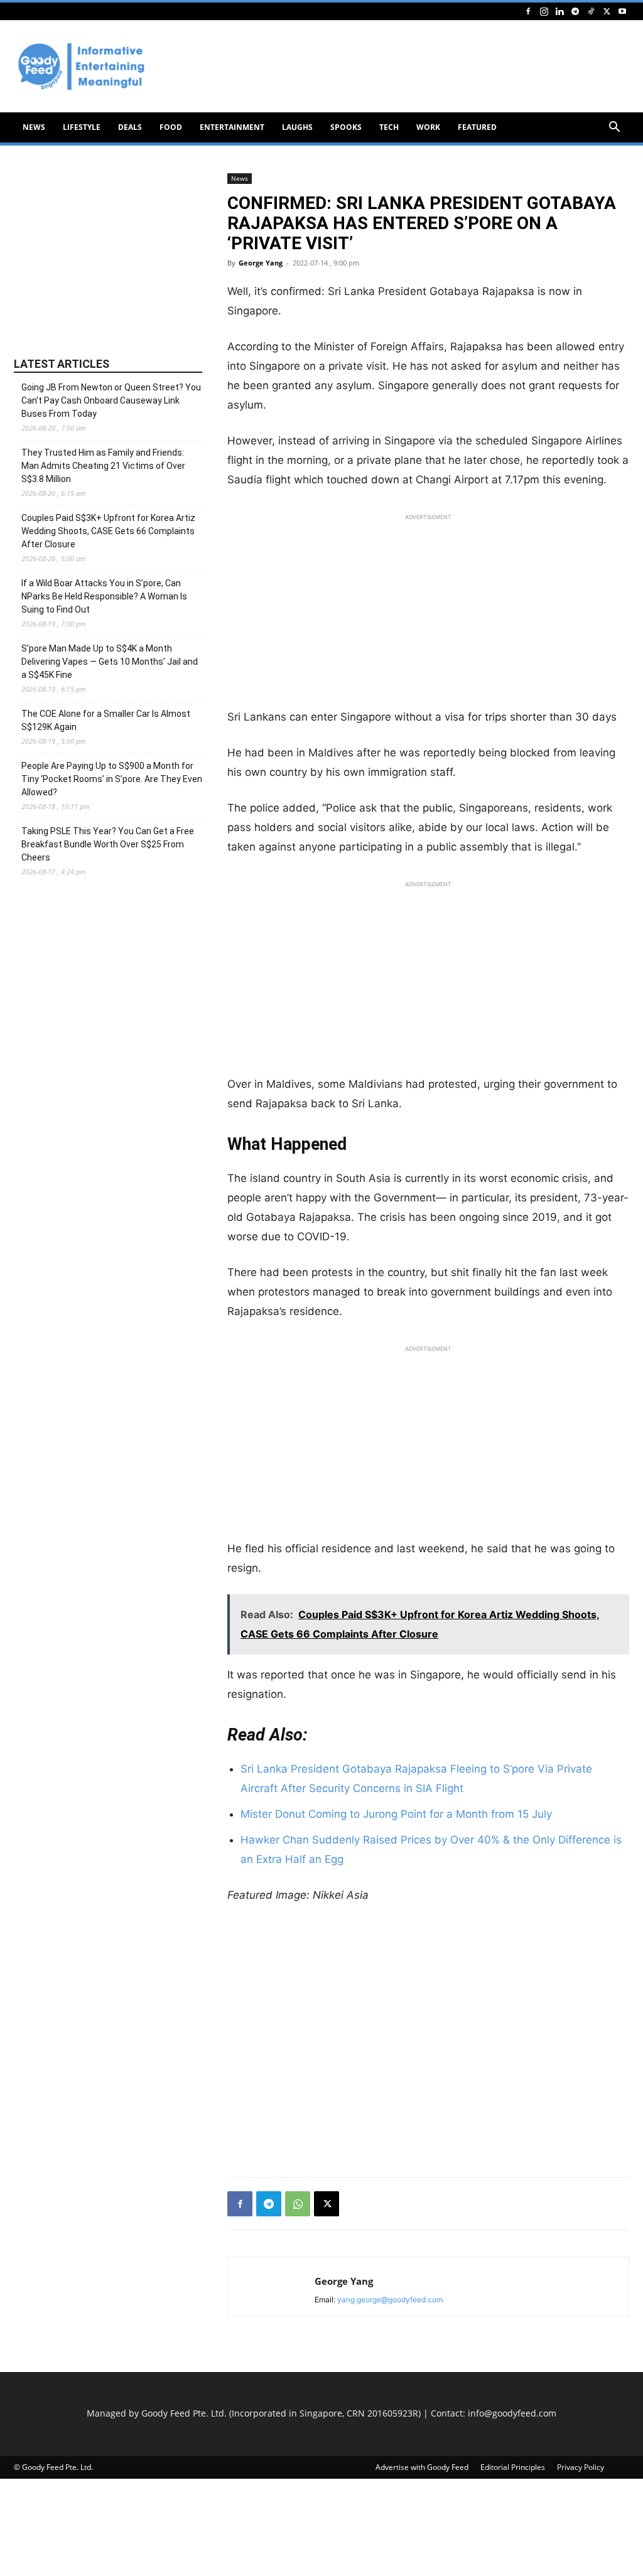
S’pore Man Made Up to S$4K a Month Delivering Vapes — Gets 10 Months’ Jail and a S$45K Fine (110, 662)
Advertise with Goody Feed (422, 2467)
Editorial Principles (513, 2467)
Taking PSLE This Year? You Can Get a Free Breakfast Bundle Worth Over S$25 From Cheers (108, 844)
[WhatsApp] (298, 2204)
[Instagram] (544, 11)
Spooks (346, 127)
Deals (130, 127)
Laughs (297, 127)
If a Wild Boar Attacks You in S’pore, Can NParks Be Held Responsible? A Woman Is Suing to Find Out (104, 596)
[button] (614, 128)
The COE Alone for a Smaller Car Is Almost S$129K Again (106, 720)
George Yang (261, 263)
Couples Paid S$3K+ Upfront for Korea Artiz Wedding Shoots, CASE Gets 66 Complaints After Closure (108, 531)
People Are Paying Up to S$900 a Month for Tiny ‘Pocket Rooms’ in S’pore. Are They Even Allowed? (112, 779)
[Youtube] (622, 11)
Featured (477, 127)
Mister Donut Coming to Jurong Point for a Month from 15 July (396, 1814)
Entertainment (232, 127)
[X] (607, 11)
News (34, 127)
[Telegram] (575, 11)
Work (428, 127)
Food (171, 127)
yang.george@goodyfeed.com (390, 2300)
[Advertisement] (428, 614)
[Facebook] (528, 11)
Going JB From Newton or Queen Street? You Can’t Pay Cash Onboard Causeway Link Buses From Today (111, 400)
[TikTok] (591, 11)
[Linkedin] (559, 11)
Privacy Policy (581, 2467)
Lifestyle (82, 127)
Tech (389, 127)
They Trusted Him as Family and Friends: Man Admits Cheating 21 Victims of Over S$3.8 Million (103, 466)
